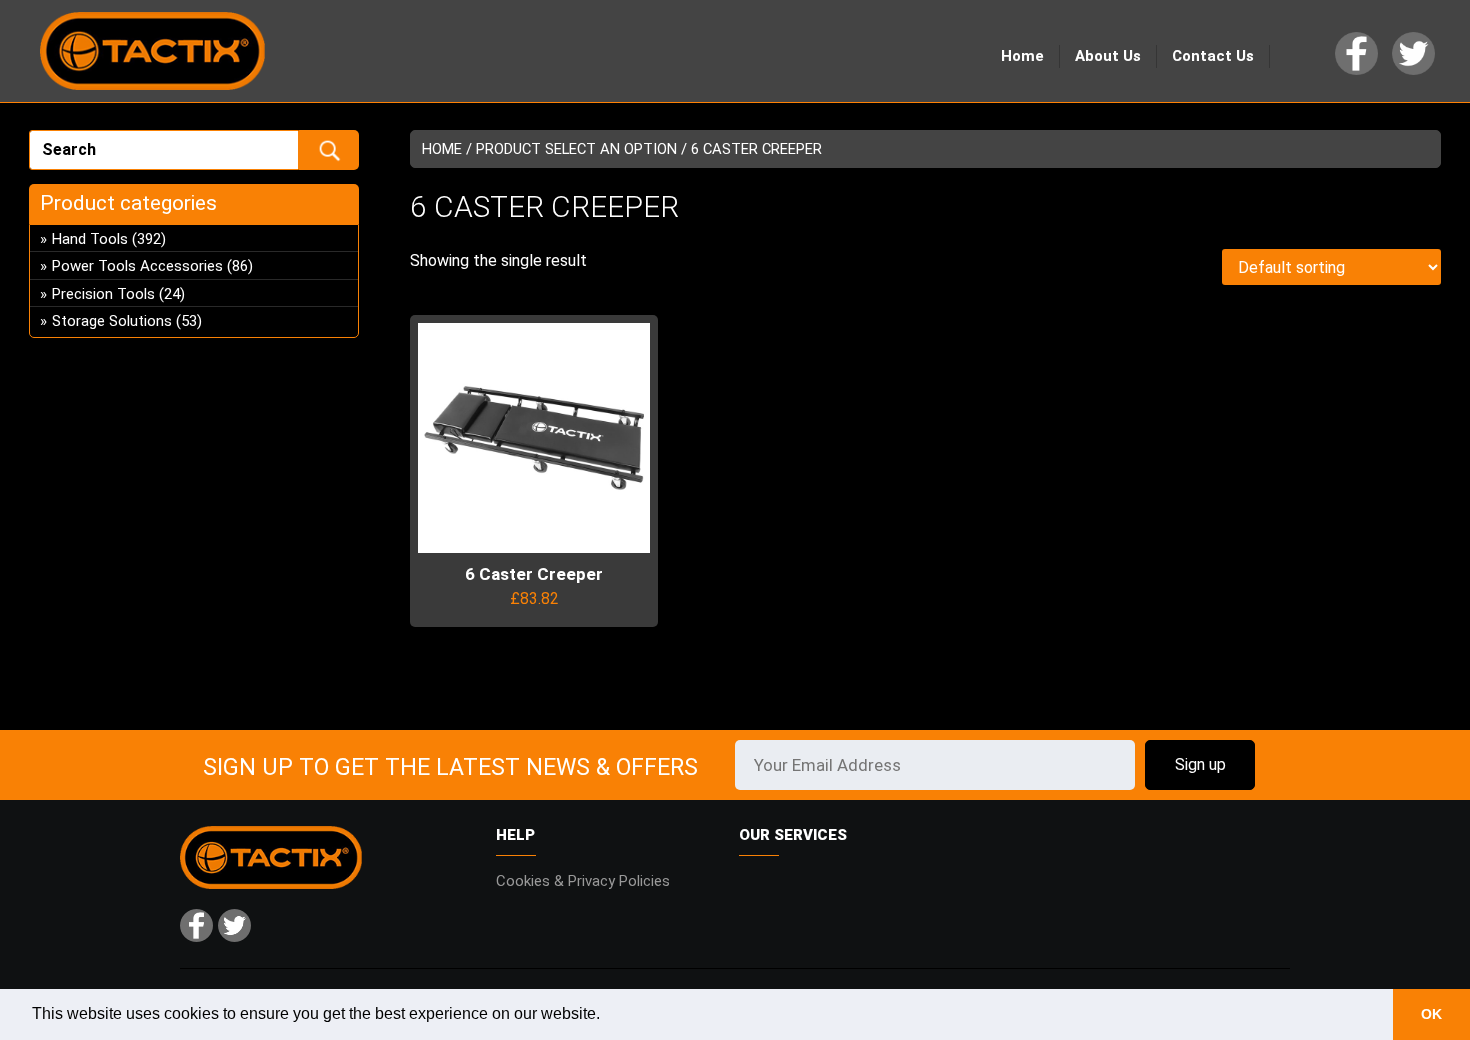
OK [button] (1431, 1014)
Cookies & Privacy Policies (583, 881)
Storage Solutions (112, 321)
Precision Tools (103, 294)
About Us (1108, 56)
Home (1022, 56)
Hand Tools (90, 239)
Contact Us (1213, 56)
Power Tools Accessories (137, 266)
